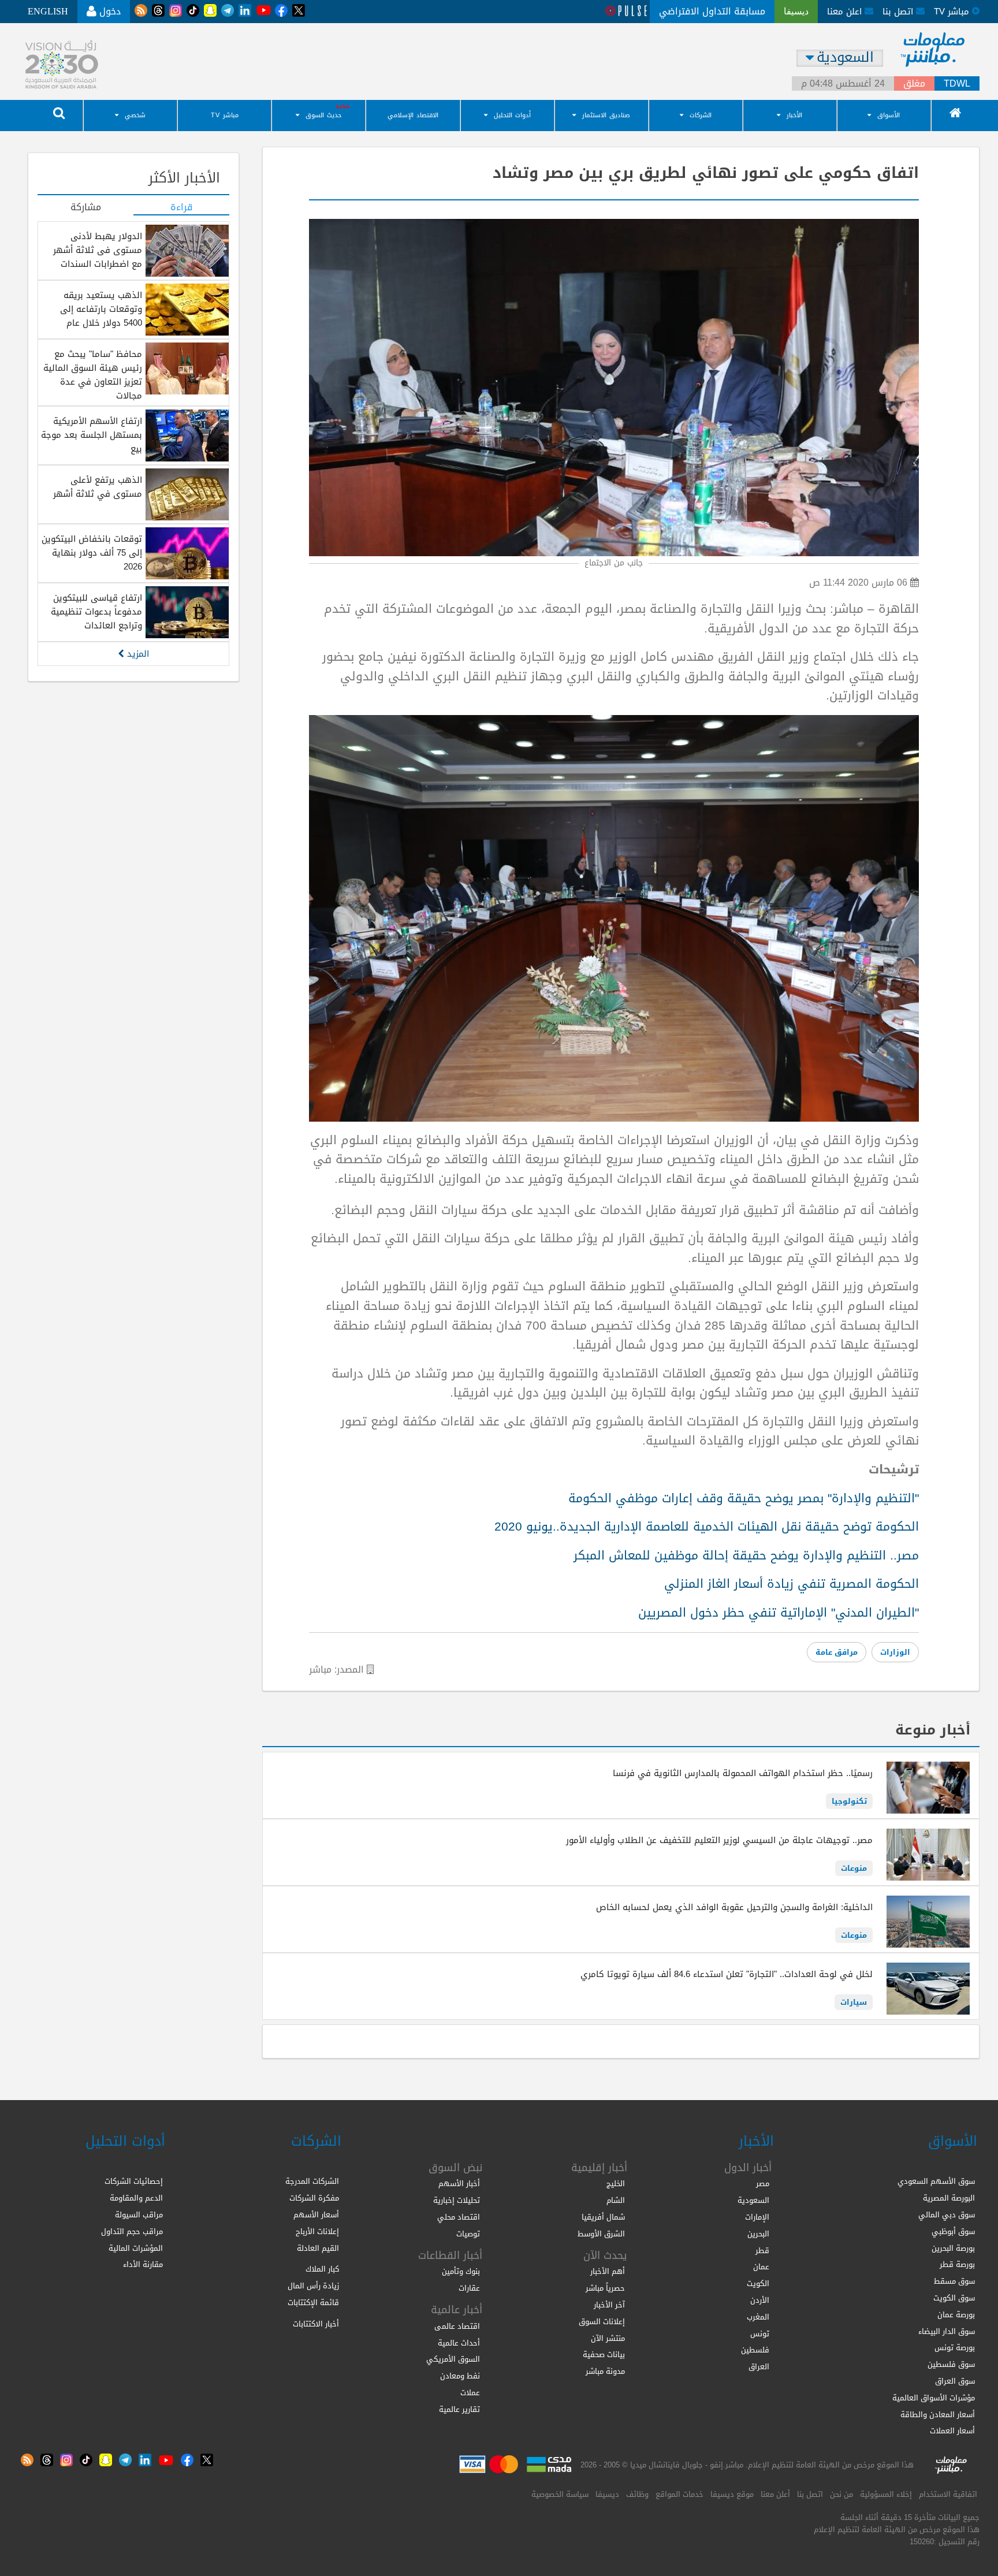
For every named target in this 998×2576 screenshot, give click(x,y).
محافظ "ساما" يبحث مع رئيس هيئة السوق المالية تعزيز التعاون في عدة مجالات (93, 375)
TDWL (957, 84)
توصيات (468, 2234)
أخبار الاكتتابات (316, 2324)
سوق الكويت (954, 2298)
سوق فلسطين (951, 2364)
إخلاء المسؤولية (886, 2494)
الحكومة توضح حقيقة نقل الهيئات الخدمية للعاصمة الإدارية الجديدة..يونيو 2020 (707, 1527)
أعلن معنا (775, 2494)
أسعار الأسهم (316, 2215)
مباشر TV (225, 115)
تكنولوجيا (849, 1801)
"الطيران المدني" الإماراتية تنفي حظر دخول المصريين (779, 1613)
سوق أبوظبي (953, 2231)
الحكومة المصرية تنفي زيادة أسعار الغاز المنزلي (792, 1584)
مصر (763, 2184)
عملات (470, 2393)
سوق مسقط (954, 2281)
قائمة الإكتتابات (313, 2303)
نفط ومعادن (460, 2376)
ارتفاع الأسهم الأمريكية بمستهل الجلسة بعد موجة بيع (92, 435)
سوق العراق (955, 2381)
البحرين (758, 2234)
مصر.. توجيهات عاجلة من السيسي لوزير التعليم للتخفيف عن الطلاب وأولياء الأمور (719, 1840)
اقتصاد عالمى (457, 2326)
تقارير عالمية (459, 2409)
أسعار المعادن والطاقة (938, 2415)
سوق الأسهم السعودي (936, 2181)
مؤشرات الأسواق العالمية (934, 2398)
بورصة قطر (957, 2264)
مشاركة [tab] (86, 208)
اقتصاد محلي (459, 2217)
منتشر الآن (608, 2338)
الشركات (701, 115)
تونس (760, 2334)
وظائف (637, 2494)
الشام (616, 2200)
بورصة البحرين (953, 2248)
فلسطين (755, 2350)
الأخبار (794, 115)
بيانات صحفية (604, 2354)
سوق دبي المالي (947, 2215)
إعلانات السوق (602, 2322)
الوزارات (895, 1652)
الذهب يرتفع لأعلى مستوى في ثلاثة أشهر (98, 487)
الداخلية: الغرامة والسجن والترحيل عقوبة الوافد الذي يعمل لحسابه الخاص (734, 1907)
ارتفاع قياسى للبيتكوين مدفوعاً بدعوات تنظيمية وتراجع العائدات (96, 612)
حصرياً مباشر (605, 2288)
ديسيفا (607, 2494)
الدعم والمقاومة (136, 2198)
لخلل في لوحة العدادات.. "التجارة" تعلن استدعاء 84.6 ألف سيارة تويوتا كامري (727, 1974)
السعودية (753, 2200)
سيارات (854, 2002)
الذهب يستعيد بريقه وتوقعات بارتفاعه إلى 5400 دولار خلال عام (101, 309)
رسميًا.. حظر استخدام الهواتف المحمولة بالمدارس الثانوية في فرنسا (743, 1773)
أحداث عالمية (459, 2343)
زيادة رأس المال (313, 2286)
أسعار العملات (952, 2431)
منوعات (854, 1868)
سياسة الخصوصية (560, 2494)
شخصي (135, 115)
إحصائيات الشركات (134, 2181)
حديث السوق (323, 115)
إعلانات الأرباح (317, 2231)
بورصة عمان (956, 2315)
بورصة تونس (955, 2348)
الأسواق (889, 115)
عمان (761, 2267)
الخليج (616, 2184)
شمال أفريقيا (603, 2217)
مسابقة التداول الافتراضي (712, 11)
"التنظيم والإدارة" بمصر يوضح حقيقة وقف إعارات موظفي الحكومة (744, 1498)
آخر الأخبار (609, 2305)
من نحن (841, 2494)
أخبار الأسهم (459, 2184)
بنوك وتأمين (461, 2271)
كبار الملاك (322, 2269)
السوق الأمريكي (453, 2359)
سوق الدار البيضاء (947, 2331)
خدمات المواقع (679, 2494)
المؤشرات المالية (136, 2248)
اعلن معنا (846, 12)
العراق (759, 2367)
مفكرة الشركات (314, 2198)
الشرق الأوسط (601, 2234)
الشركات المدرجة (312, 2181)
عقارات (469, 2288)
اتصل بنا (899, 12)
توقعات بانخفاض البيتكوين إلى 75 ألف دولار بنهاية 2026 (92, 553)
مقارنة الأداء (143, 2264)
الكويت (758, 2283)
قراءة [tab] (181, 208)
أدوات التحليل (512, 115)
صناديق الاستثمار (606, 115)
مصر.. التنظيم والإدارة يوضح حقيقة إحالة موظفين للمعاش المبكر (746, 1555)
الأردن (760, 2300)
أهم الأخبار (608, 2271)
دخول (109, 11)
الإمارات (757, 2217)
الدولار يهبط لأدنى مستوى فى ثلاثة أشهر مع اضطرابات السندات (98, 250)
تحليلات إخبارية (457, 2200)
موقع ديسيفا (732, 2494)
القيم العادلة (318, 2248)
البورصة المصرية (949, 2198)
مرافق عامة (837, 1652)
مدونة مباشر (605, 2371)
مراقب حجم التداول (132, 2231)
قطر (762, 2251)
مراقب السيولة (139, 2215)
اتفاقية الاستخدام (948, 2494)
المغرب (758, 2317)
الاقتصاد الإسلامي (413, 115)
